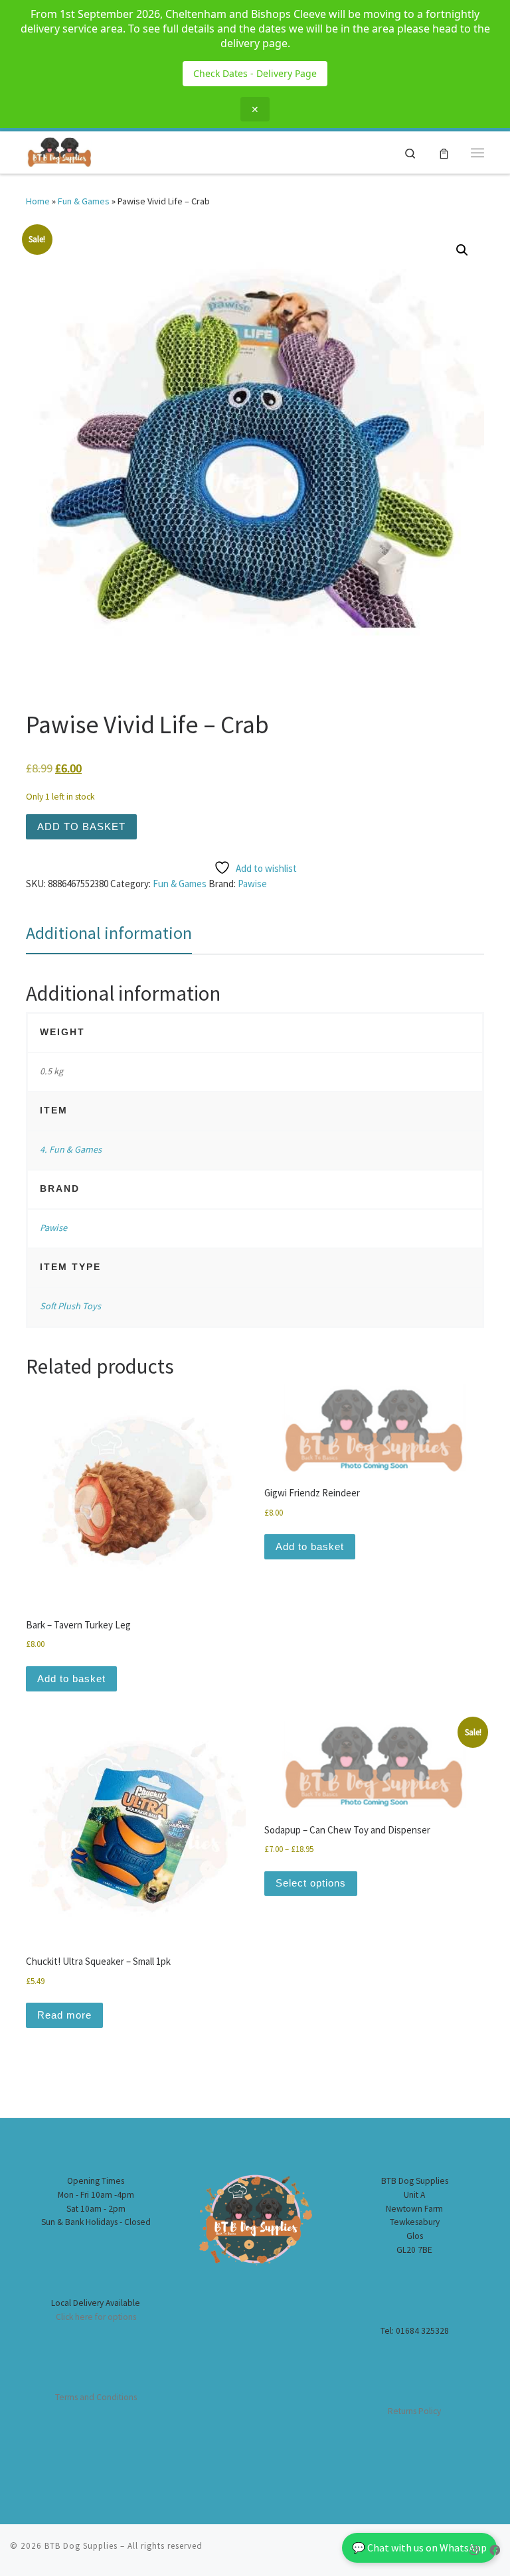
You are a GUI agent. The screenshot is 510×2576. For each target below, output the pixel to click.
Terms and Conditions (96, 2397)
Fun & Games (84, 201)
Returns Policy (414, 2411)
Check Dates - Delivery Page (255, 73)
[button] (462, 250)
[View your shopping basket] (444, 153)
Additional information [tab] (109, 933)
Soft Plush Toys (70, 1306)
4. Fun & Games (71, 1149)
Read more (64, 2015)
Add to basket (81, 826)
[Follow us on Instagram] (474, 2550)
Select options (311, 1883)
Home (38, 201)
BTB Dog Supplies (81, 2546)
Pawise (252, 884)
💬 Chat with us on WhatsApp (419, 2547)
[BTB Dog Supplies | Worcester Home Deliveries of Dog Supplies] (59, 151)
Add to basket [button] (71, 1679)
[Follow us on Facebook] (495, 2550)
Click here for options (96, 2317)
